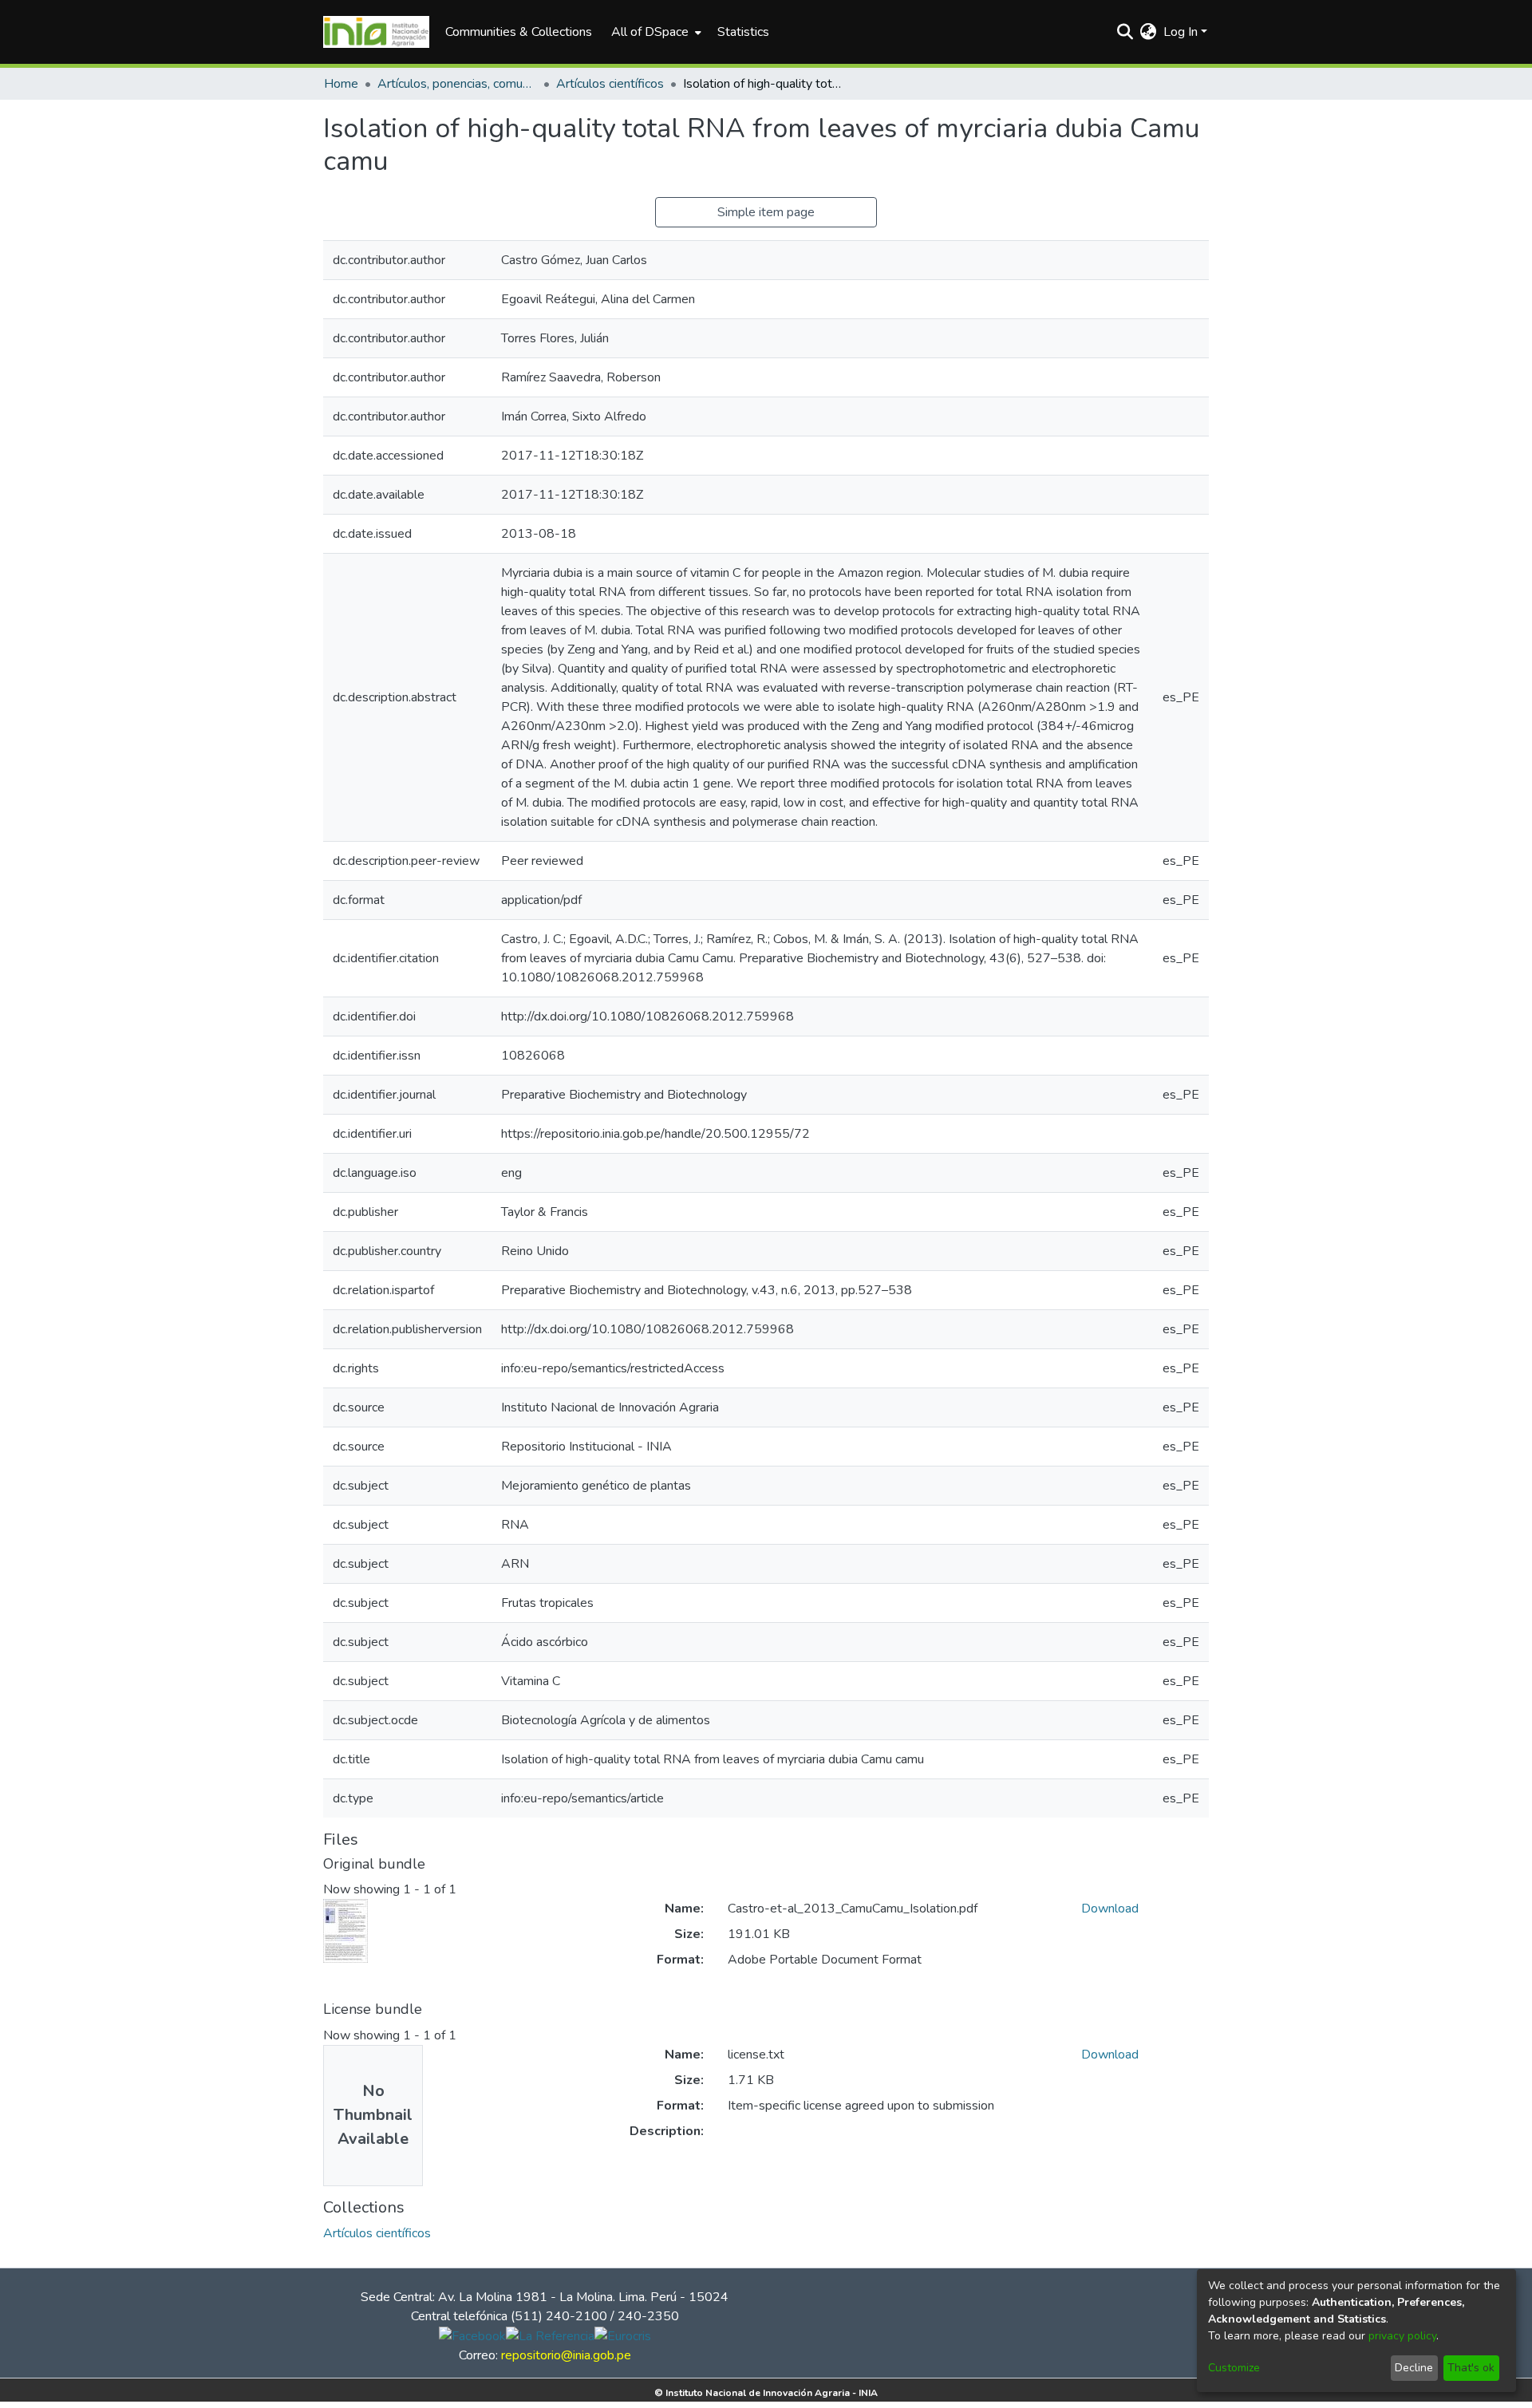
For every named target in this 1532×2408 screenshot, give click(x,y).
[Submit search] (1125, 32)
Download (1110, 1909)
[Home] (376, 32)
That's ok (1471, 2368)
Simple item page (766, 212)
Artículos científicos (610, 84)
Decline (1414, 2368)
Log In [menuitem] (1181, 32)
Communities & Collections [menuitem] (519, 32)
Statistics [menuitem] (743, 32)
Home (341, 84)
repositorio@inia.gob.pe (566, 2355)
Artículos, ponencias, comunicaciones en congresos (457, 84)
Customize (1234, 2368)
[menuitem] (655, 32)
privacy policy (1402, 2336)
